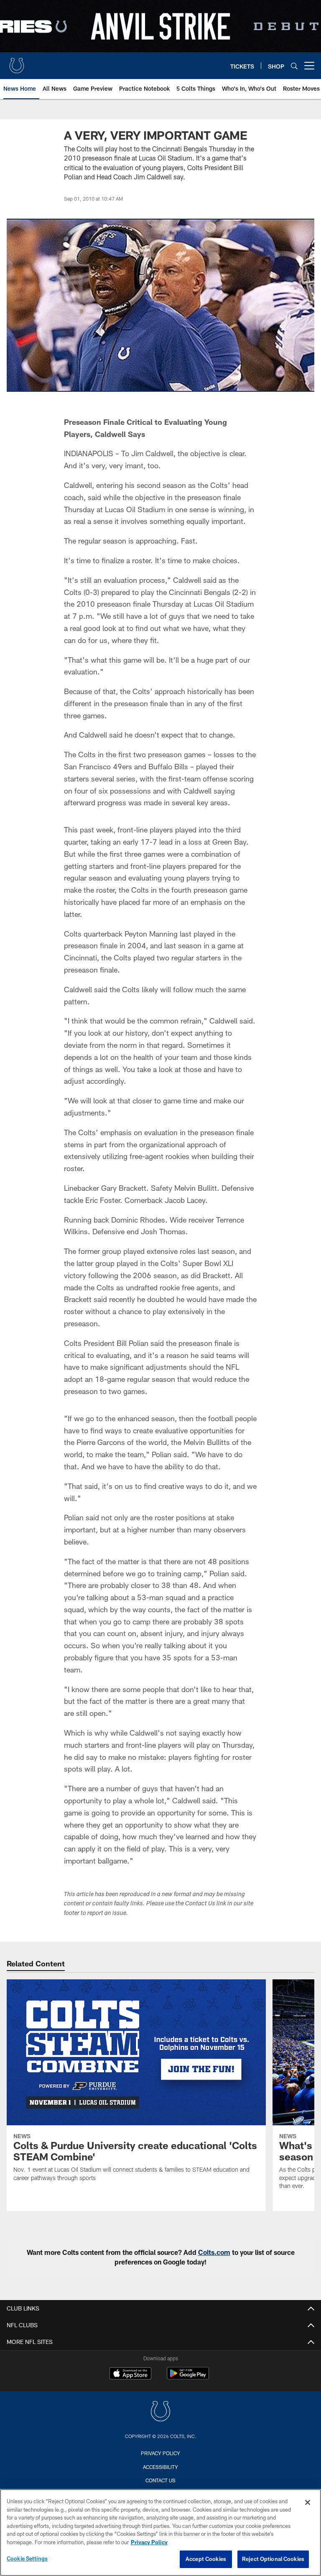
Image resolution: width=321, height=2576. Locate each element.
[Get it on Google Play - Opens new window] (188, 2378)
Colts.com (214, 2252)
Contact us (160, 2480)
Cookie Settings (27, 2558)
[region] (160, 2533)
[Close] (308, 2502)
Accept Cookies (206, 2559)
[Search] (294, 66)
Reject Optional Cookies (273, 2559)
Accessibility (160, 2467)
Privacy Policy (160, 2453)
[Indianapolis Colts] (160, 2412)
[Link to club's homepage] (17, 62)
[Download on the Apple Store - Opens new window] (130, 2374)
